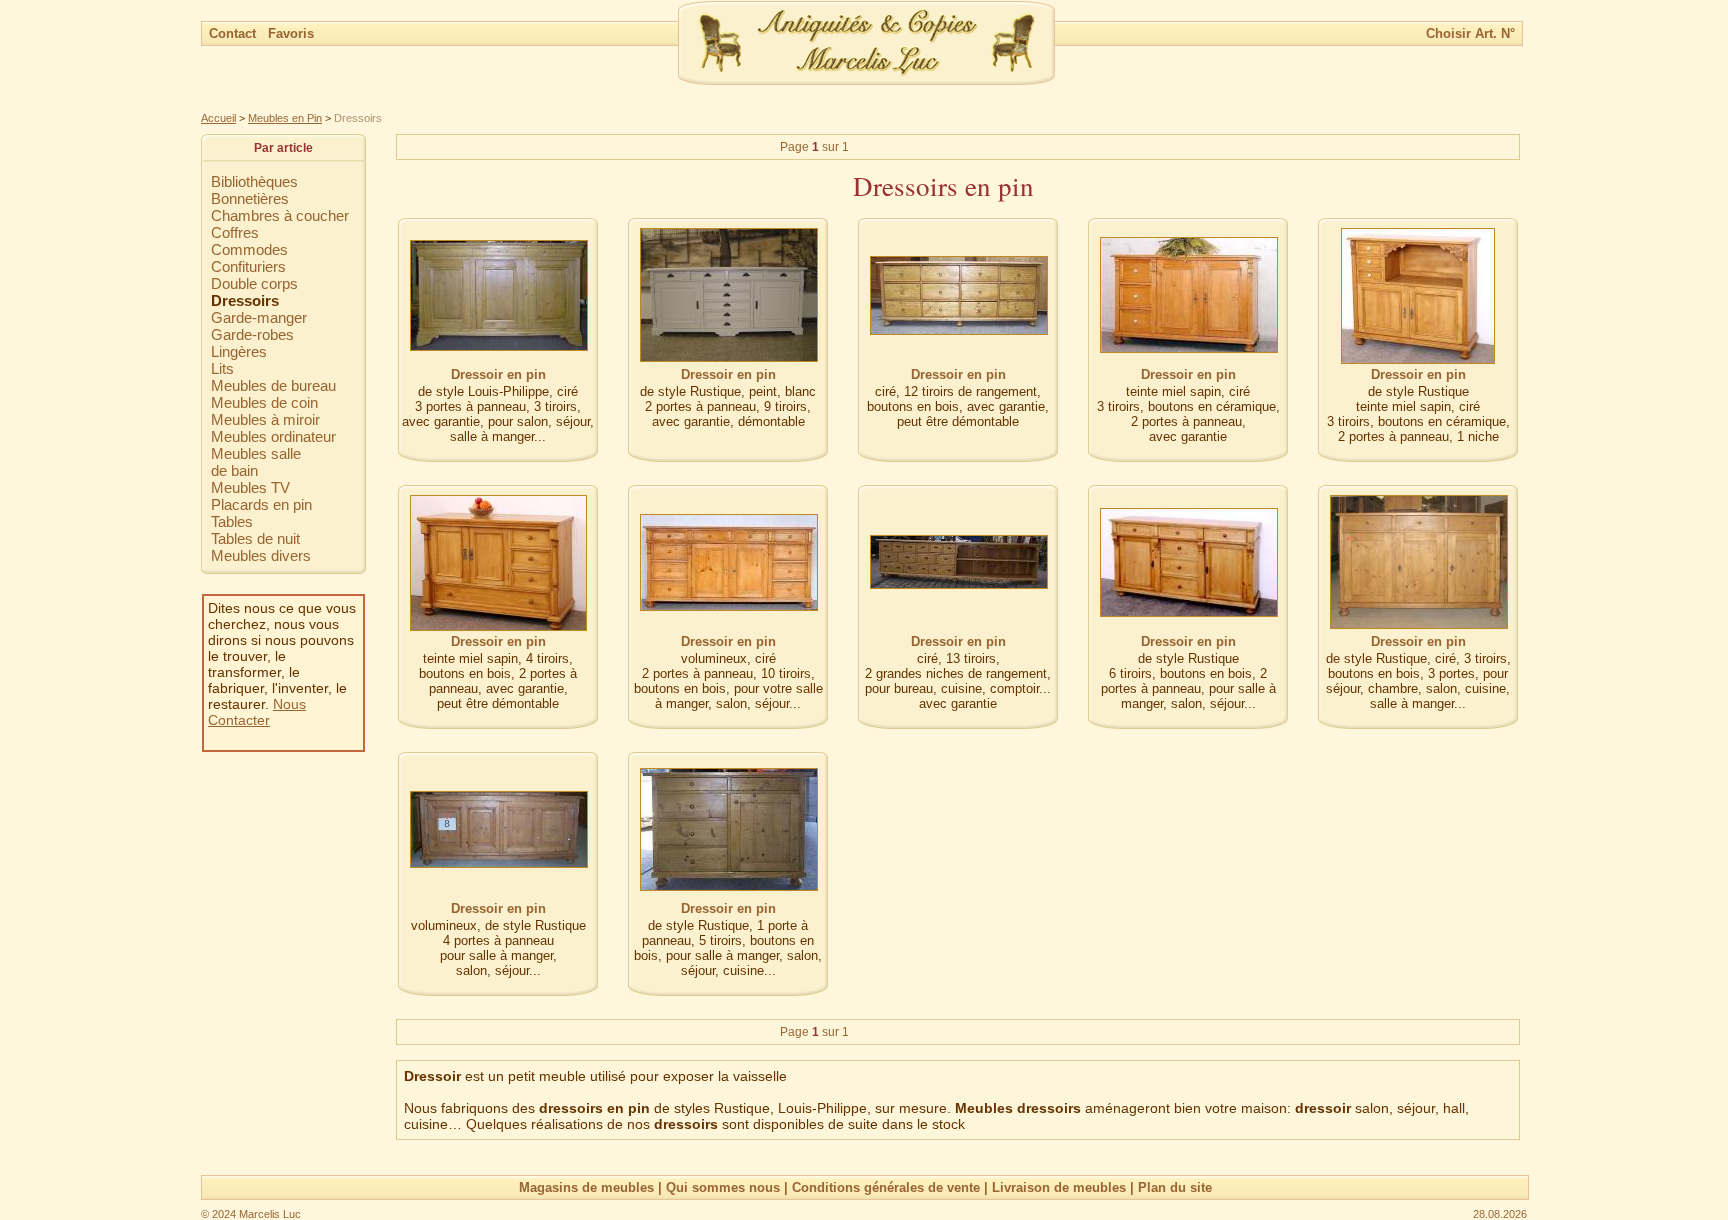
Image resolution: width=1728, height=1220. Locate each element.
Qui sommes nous (723, 1187)
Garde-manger (259, 317)
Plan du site (1175, 1187)
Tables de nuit (255, 538)
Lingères (239, 351)
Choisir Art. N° (1470, 33)
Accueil (218, 118)
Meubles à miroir (265, 419)
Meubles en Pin (285, 118)
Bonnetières (250, 198)
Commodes (249, 249)
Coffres (235, 232)
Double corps (254, 283)
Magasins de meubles (586, 1187)
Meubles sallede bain (256, 462)
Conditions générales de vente (886, 1187)
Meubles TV (250, 487)
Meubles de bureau (273, 385)
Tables (232, 521)
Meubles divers (261, 555)
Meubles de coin (264, 402)
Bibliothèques (254, 181)
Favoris (291, 33)
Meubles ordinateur (273, 436)
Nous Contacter (257, 712)
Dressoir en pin (498, 374)
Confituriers (248, 266)
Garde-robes (252, 334)
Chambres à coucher (280, 215)
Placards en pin (261, 504)
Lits (222, 368)
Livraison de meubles (1059, 1187)
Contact (234, 33)
